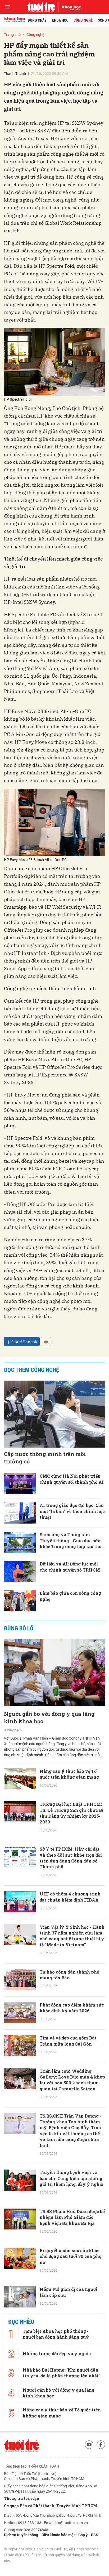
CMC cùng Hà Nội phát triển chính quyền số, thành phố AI (72, 1479)
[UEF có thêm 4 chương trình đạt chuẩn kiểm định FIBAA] (20, 1902)
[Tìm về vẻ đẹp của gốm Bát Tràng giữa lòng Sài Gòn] (20, 2046)
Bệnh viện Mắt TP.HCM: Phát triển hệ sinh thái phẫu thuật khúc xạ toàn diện (71, 2490)
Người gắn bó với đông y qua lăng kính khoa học (49, 1717)
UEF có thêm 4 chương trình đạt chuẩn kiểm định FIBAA (70, 1897)
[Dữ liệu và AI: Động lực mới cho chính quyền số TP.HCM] (20, 1572)
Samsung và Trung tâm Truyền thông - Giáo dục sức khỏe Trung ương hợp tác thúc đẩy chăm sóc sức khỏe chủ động (72, 1541)
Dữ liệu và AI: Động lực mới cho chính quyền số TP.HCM (70, 1567)
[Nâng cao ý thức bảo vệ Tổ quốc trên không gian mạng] (20, 1779)
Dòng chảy (37, 20)
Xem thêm (55, 2516)
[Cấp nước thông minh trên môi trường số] (54, 1414)
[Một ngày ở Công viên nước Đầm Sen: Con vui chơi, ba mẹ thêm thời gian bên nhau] (20, 2453)
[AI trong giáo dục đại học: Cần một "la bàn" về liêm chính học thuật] (20, 1513)
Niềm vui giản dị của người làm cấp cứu (69, 2292)
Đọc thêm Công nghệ (31, 1370)
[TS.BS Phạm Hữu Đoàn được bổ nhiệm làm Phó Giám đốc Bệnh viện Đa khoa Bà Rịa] (20, 2219)
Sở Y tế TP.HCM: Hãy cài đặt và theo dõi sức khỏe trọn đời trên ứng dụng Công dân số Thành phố (71, 1858)
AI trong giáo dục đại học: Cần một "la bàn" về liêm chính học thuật (72, 1511)
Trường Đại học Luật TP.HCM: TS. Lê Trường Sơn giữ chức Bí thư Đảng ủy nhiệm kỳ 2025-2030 (72, 1813)
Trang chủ (12, 34)
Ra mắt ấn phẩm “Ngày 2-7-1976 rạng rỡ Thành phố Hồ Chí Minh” (70, 2361)
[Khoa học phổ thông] (70, 7)
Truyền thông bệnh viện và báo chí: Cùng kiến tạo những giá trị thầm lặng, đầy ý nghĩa (72, 2178)
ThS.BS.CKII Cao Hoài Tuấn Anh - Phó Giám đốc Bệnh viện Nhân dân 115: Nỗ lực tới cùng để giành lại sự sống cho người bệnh (72, 2406)
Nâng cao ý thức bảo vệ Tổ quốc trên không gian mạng (69, 1774)
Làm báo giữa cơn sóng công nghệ (70, 1596)
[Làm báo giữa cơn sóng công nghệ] (20, 1601)
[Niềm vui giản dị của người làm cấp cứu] (20, 2297)
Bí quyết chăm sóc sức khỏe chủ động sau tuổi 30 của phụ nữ (71, 2256)
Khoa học (60, 20)
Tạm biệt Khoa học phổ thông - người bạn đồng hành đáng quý (56, 2548)
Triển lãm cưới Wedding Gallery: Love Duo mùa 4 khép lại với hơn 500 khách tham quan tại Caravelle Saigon (72, 2080)
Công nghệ (83, 20)
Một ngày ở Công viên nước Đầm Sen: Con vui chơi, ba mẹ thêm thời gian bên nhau (71, 2451)
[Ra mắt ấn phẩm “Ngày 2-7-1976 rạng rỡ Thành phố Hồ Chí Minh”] (20, 2363)
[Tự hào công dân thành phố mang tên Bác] (20, 1980)
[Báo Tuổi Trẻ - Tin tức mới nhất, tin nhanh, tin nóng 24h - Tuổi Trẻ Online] (41, 7)
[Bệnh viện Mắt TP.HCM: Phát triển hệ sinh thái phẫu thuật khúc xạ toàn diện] (20, 2492)
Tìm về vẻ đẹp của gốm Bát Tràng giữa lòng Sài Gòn (68, 2041)
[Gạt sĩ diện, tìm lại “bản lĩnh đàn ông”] (20, 2330)
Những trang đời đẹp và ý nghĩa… (58, 2567)
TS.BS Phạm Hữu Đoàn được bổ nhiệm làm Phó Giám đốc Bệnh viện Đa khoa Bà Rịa (72, 2217)
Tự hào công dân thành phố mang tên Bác (69, 1975)
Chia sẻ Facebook (24, 1342)
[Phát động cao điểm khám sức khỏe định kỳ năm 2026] (20, 2013)
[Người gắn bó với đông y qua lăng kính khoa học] (54, 1673)
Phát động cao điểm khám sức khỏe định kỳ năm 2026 (72, 2008)
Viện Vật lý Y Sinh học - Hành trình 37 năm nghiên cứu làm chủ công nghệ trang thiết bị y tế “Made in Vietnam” (72, 1936)
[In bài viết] (46, 1342)
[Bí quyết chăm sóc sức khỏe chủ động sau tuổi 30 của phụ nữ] (20, 2258)
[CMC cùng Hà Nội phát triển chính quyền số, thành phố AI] (20, 1484)
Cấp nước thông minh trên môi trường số (45, 1458)
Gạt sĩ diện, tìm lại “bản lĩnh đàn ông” (69, 2325)
